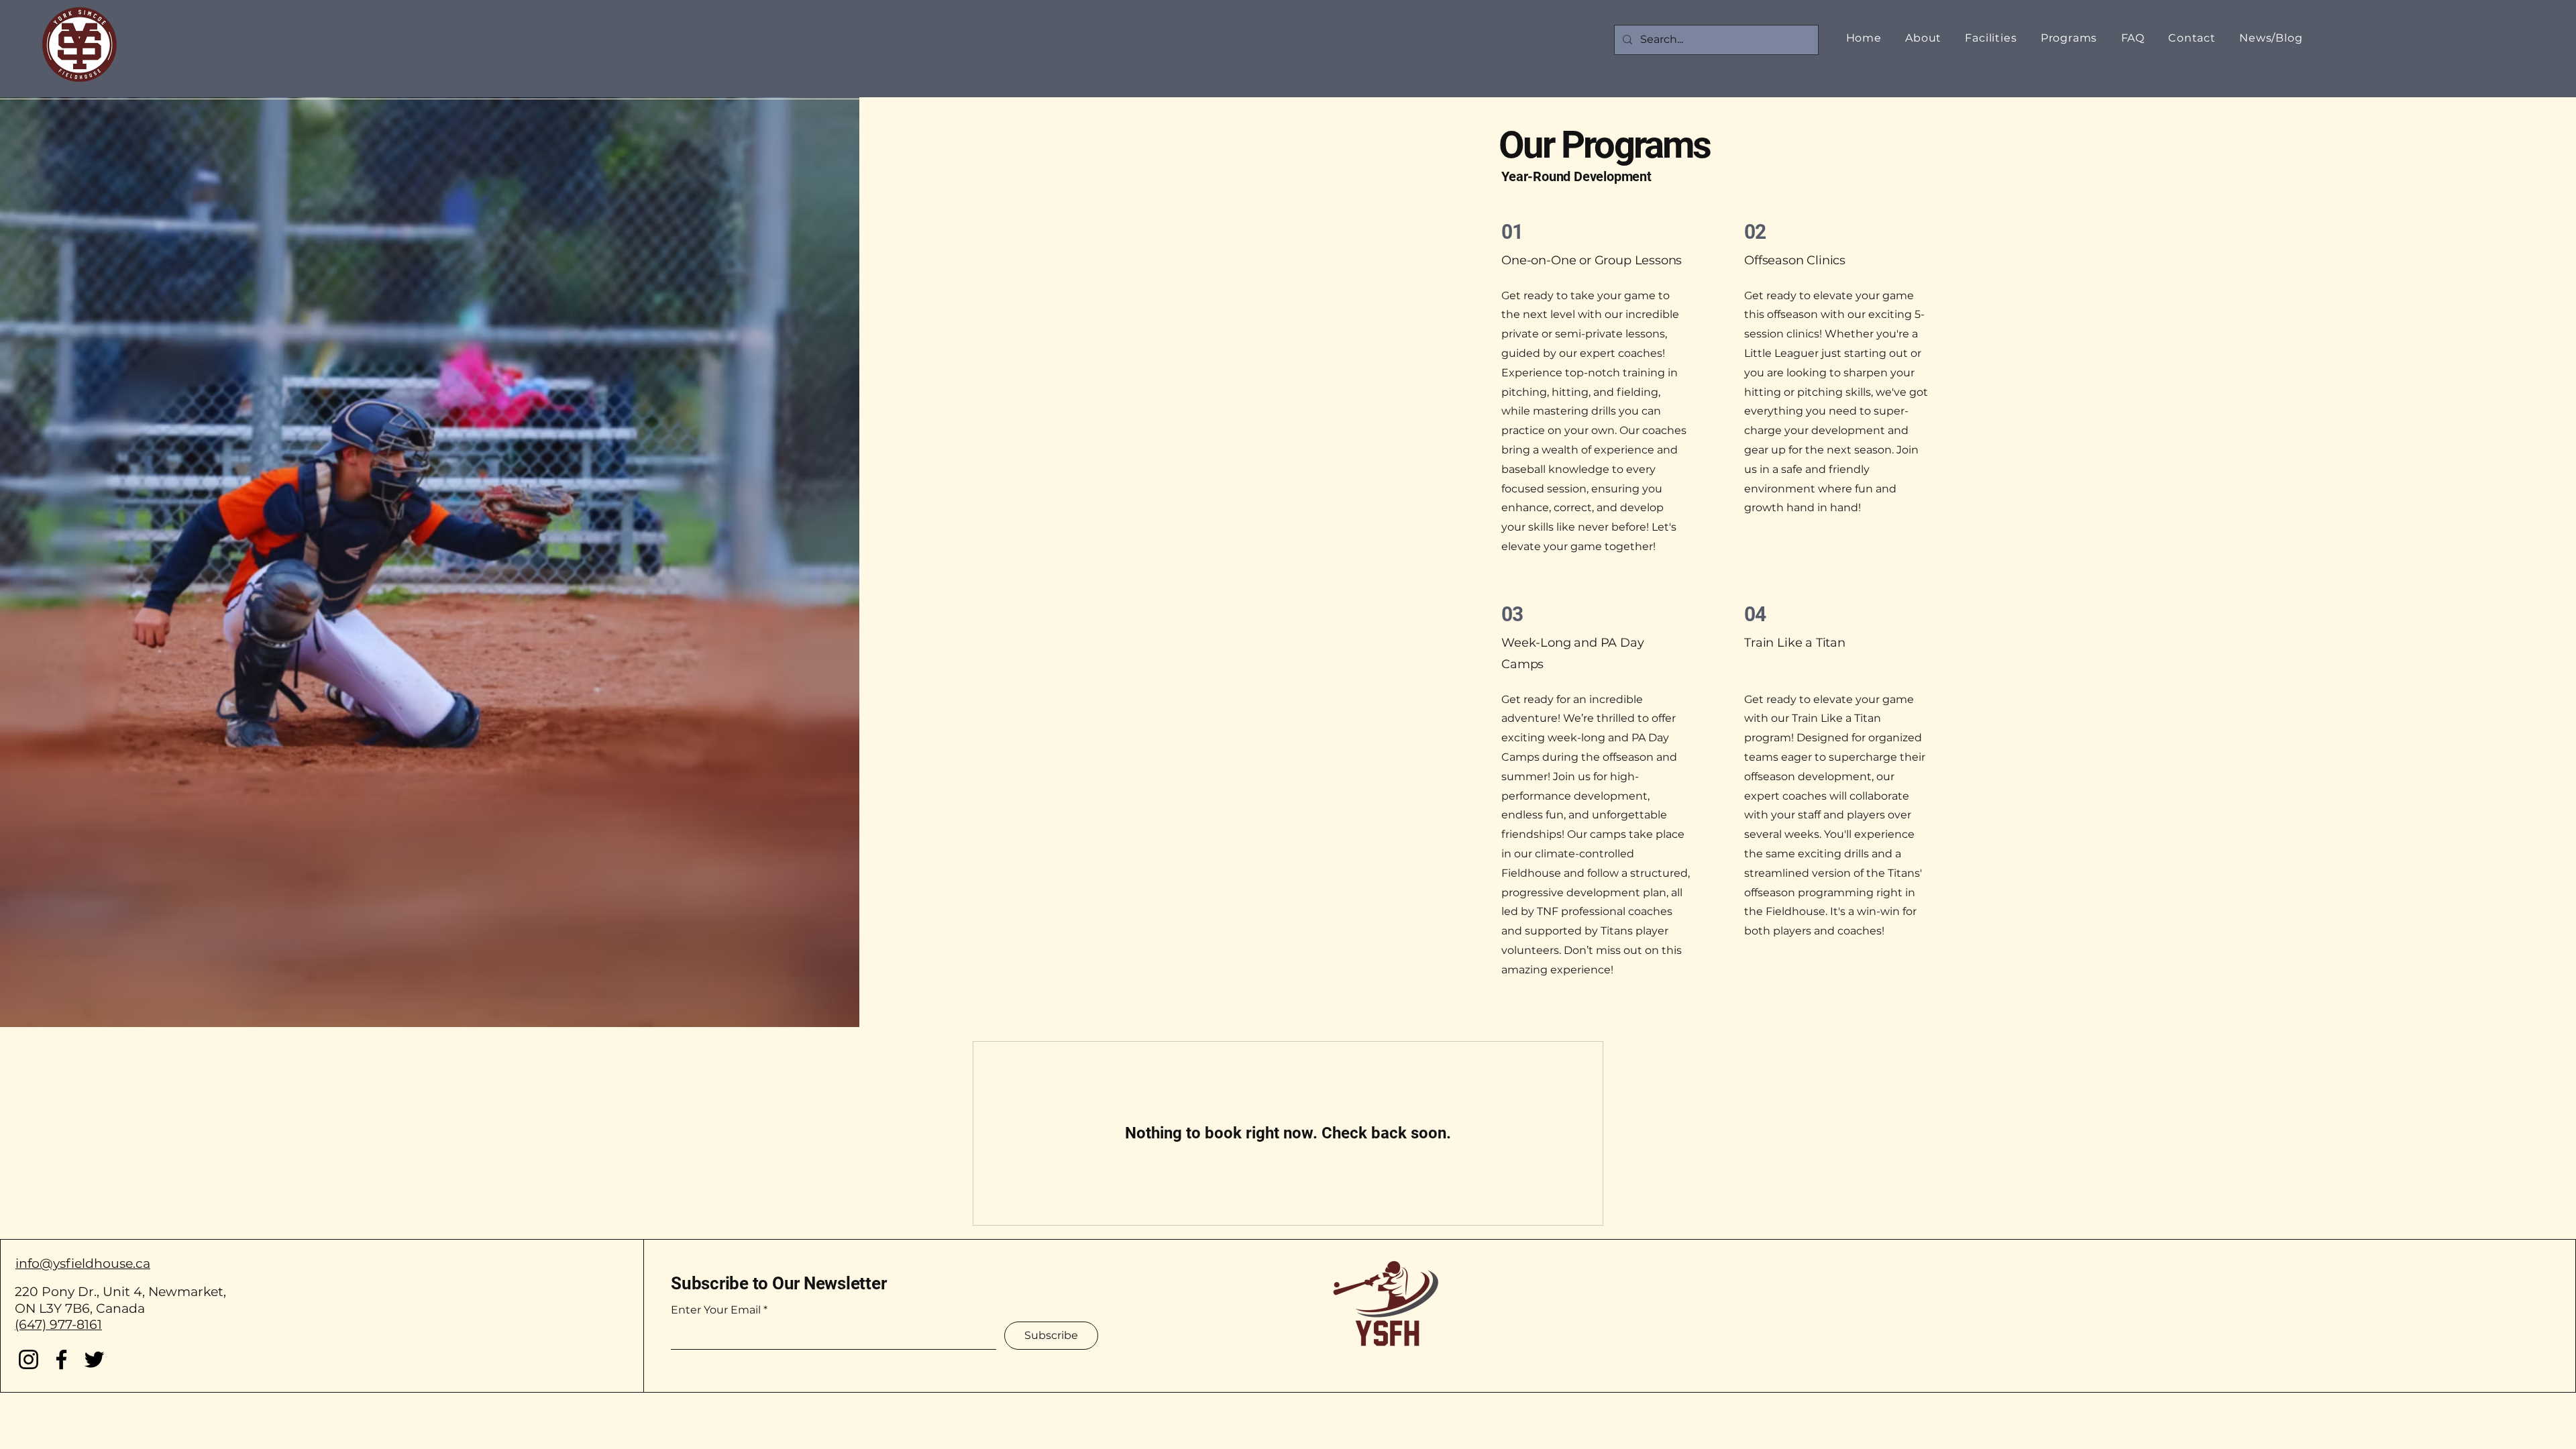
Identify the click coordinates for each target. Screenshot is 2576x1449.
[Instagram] (29, 1359)
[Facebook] (61, 1359)
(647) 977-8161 (58, 1325)
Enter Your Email (716, 1310)
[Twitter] (94, 1359)
